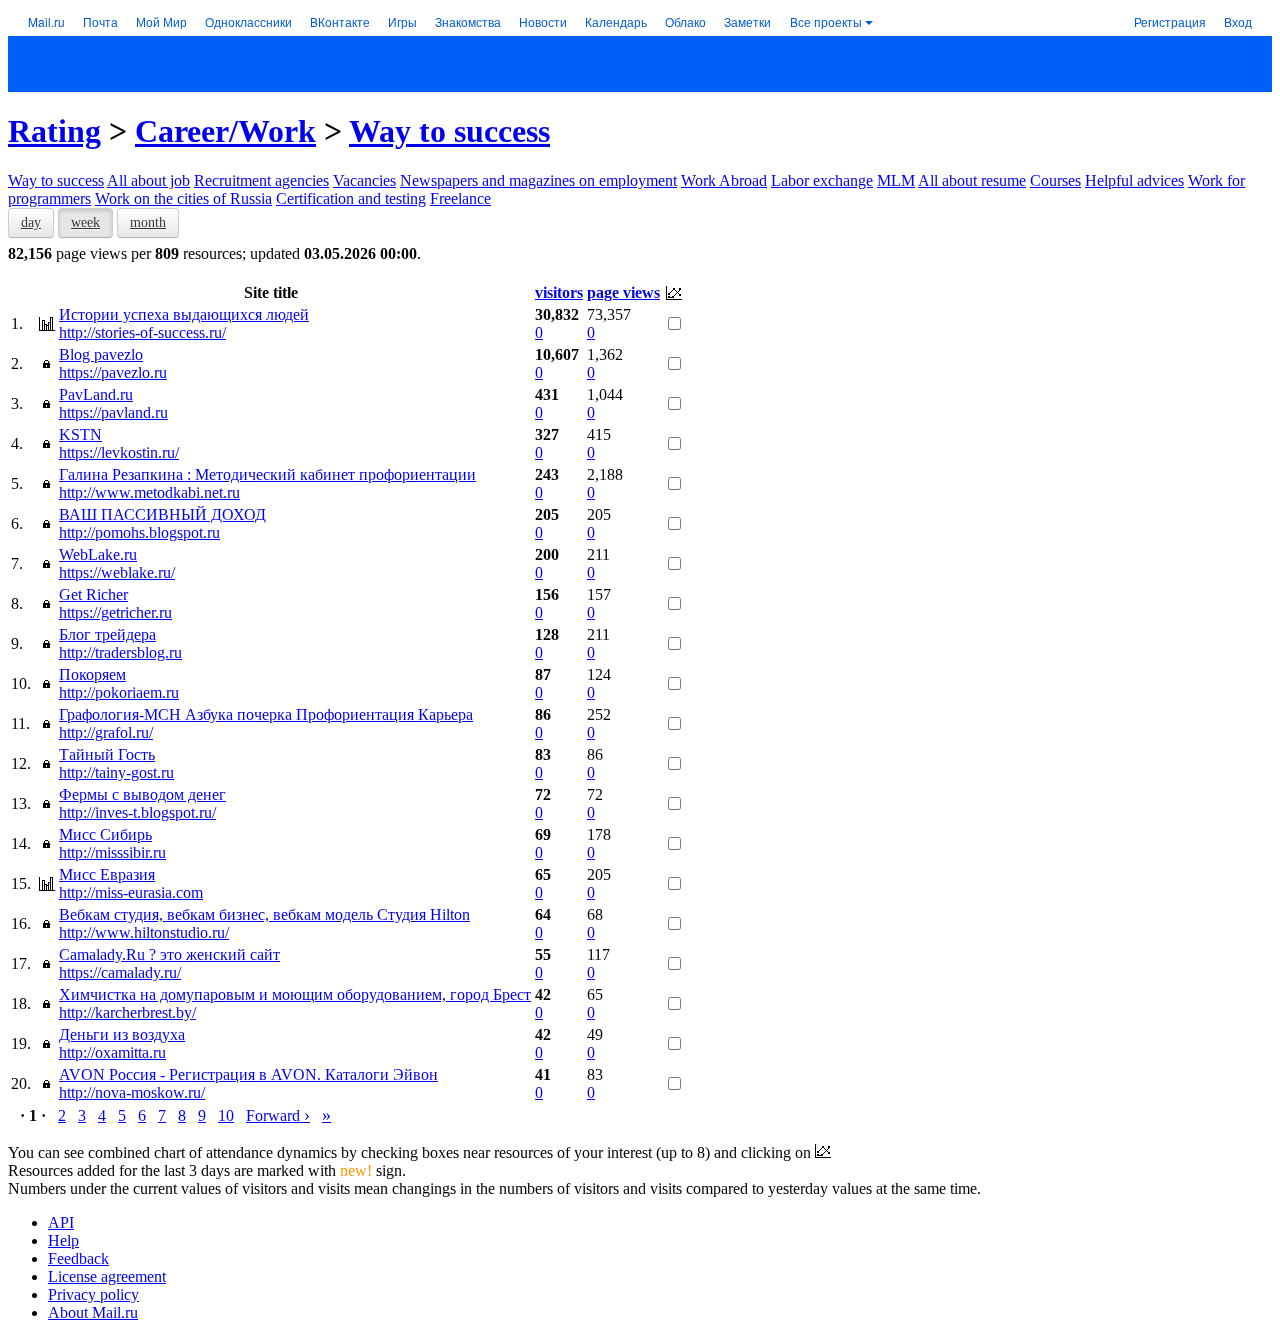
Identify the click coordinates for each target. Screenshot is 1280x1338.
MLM (896, 180)
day (31, 222)
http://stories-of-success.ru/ (142, 332)
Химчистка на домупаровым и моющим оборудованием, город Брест (295, 994)
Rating (54, 131)
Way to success (449, 131)
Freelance (460, 198)
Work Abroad (724, 180)
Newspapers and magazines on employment (538, 180)
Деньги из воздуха (122, 1034)
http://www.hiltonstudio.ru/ (144, 932)
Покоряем (92, 674)
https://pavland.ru (113, 412)
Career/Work (225, 131)
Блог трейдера (107, 634)
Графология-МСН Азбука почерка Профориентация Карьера (266, 714)
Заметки (747, 21)
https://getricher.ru (115, 612)
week (85, 222)
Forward (278, 1115)
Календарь (616, 21)
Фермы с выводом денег (142, 794)
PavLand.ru (96, 394)
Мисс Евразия (107, 874)
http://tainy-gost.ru (116, 772)
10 (226, 1115)
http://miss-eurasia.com (131, 892)
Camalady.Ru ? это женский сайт (169, 954)
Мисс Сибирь (105, 834)
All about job (148, 180)
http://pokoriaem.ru (119, 692)
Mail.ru (46, 21)
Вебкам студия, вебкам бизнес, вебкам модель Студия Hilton (264, 914)
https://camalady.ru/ (120, 972)
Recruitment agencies (261, 180)
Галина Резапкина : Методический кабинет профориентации (267, 474)
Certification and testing (351, 198)
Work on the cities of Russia (183, 198)
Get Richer (93, 594)
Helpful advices (1134, 180)
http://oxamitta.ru (112, 1052)
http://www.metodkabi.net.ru (149, 492)
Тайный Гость (107, 754)
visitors (559, 292)
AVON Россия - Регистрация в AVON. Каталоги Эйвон (248, 1074)
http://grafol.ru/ (106, 732)
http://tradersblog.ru (120, 652)
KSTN (80, 434)
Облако (685, 21)
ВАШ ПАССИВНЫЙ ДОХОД (162, 514)
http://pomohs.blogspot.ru (139, 532)
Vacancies (364, 180)
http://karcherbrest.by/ (127, 1012)
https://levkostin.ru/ (119, 452)
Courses (1055, 180)
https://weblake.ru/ (117, 572)
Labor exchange (822, 180)
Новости (543, 21)
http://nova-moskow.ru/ (132, 1092)
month (148, 222)
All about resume (972, 180)
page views (623, 292)
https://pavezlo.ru (113, 372)
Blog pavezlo (101, 354)
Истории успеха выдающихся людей (184, 314)
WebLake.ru (98, 554)
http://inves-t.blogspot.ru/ (137, 812)
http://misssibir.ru (112, 852)
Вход (1238, 21)
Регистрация (1170, 21)
